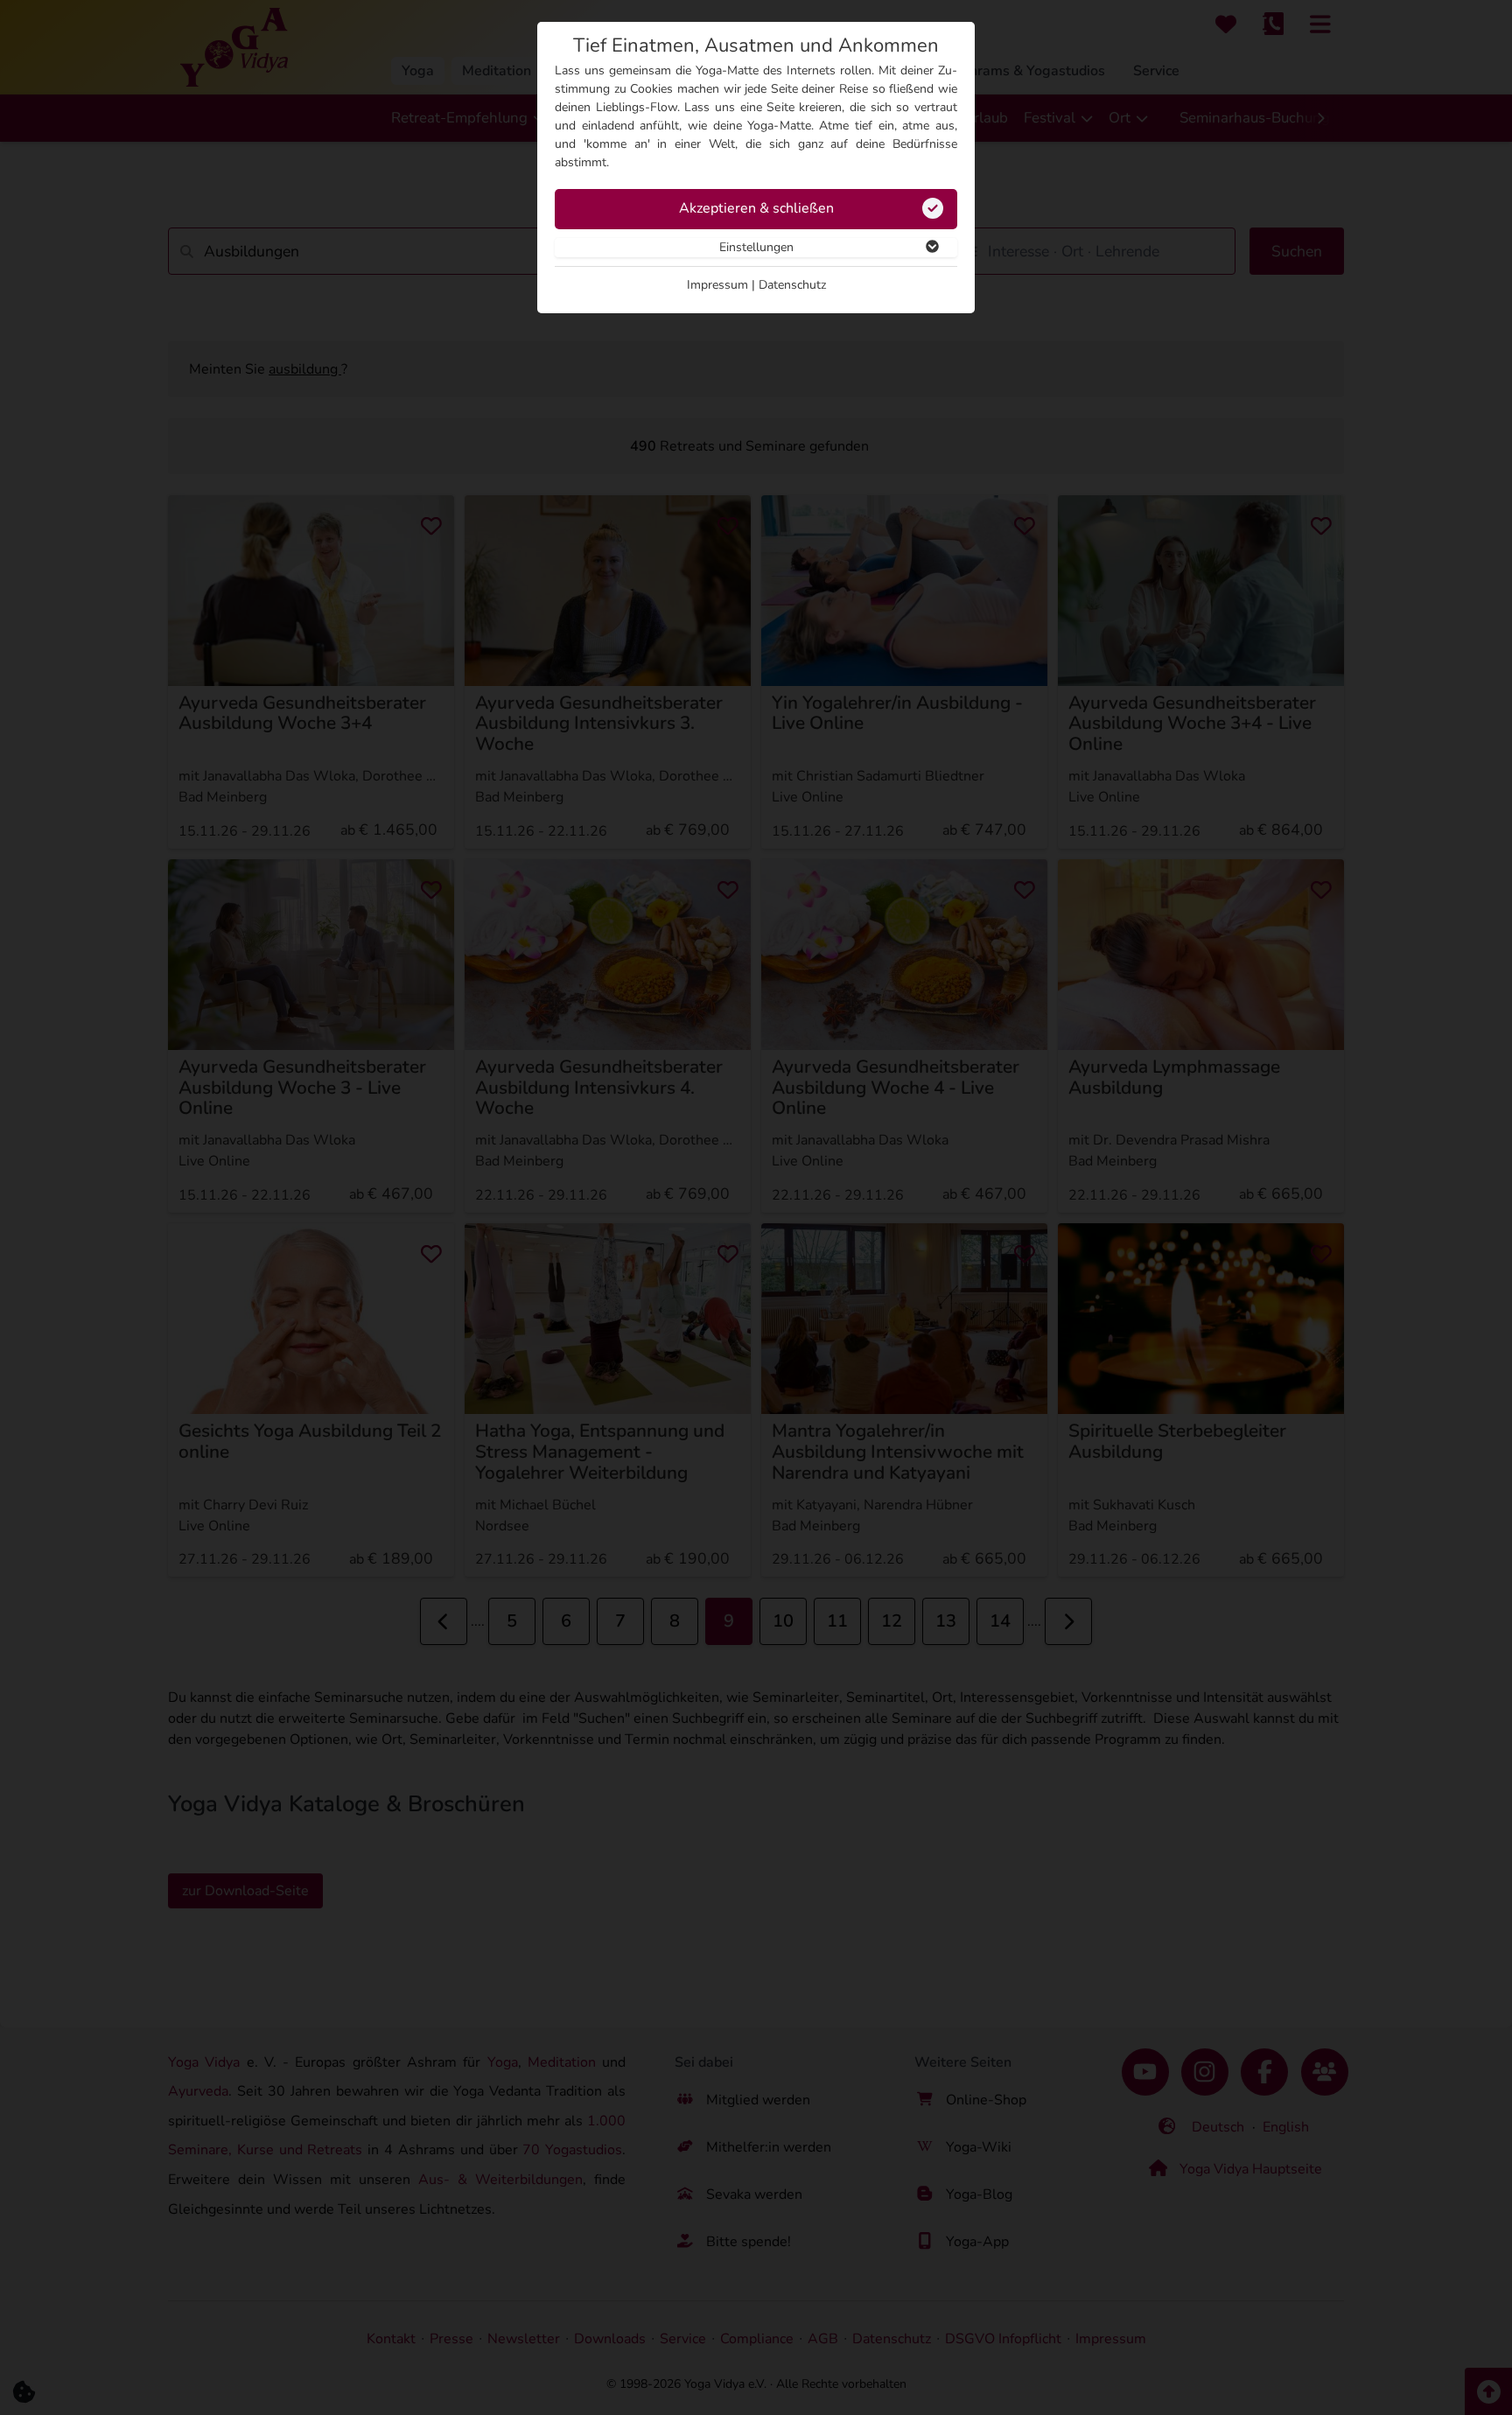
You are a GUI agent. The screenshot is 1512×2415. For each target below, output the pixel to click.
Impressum (717, 285)
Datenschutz (792, 285)
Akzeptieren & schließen (756, 208)
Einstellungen (756, 247)
